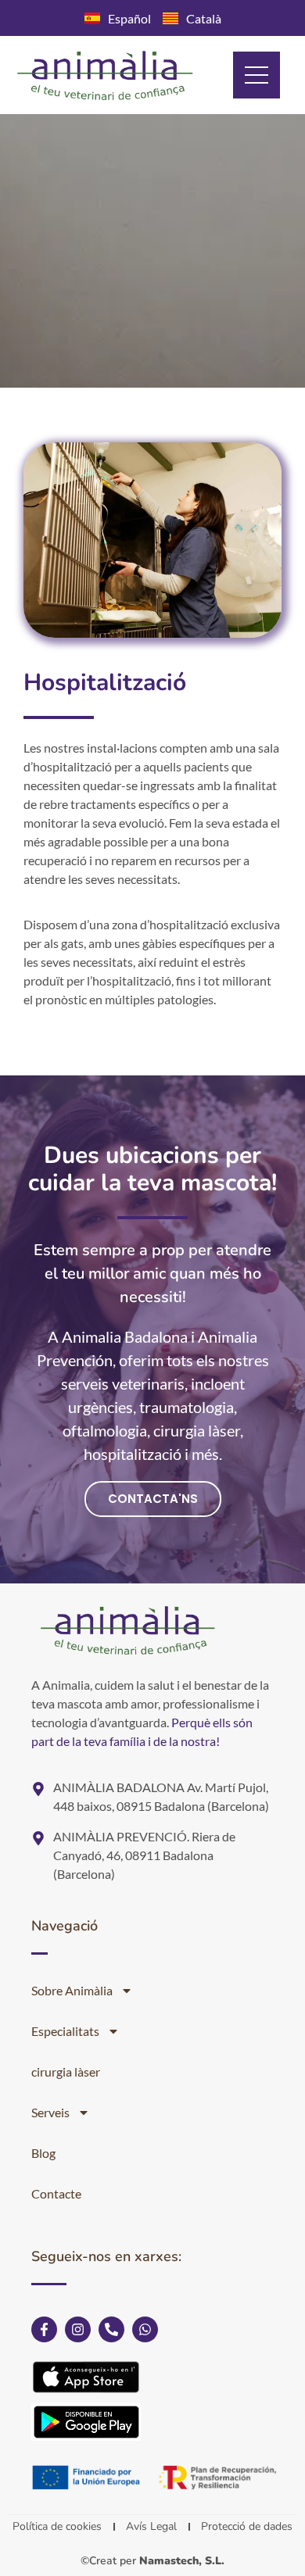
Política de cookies (57, 2526)
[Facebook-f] (44, 2329)
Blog (43, 2153)
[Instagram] (78, 2329)
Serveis (50, 2112)
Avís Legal (151, 2526)
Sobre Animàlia (72, 1990)
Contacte (56, 2193)
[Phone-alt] (111, 2329)
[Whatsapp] (145, 2329)
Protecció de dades (247, 2526)
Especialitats (65, 2031)
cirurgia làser (66, 2072)
